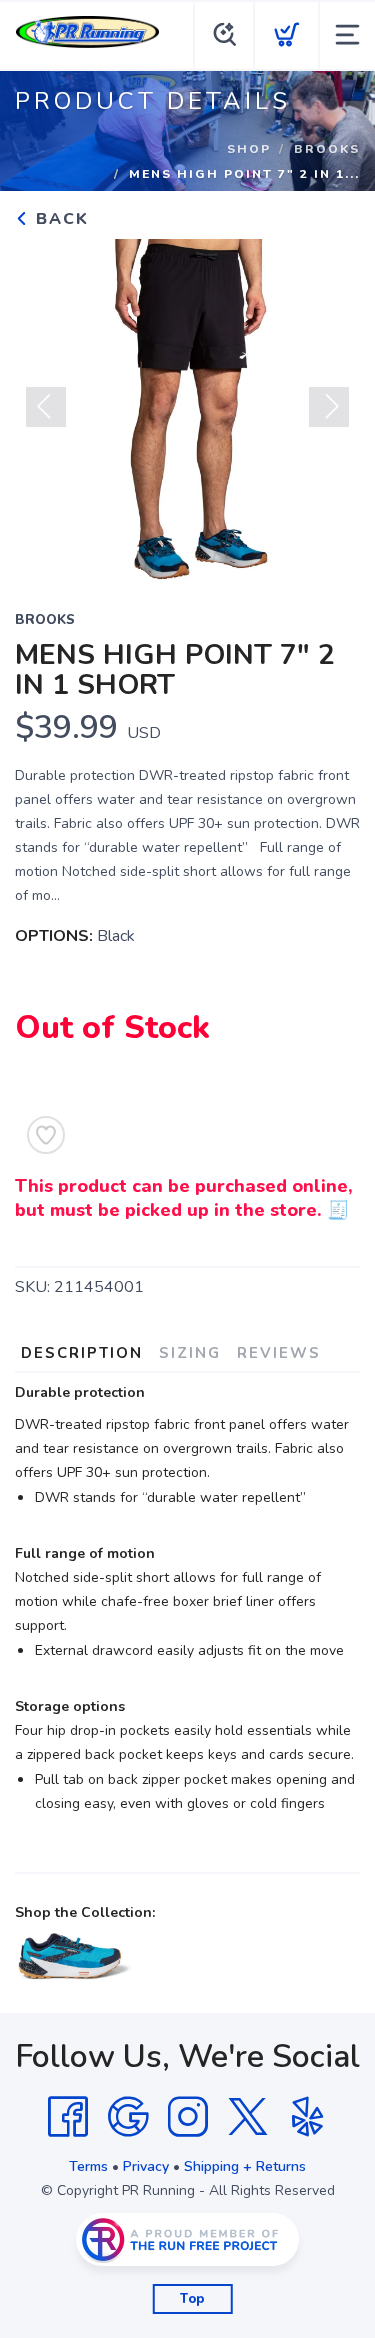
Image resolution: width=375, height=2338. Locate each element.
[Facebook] (68, 2117)
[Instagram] (188, 2117)
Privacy (146, 2166)
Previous (46, 407)
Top (192, 2299)
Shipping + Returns (245, 2166)
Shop (249, 149)
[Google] (128, 2117)
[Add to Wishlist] (46, 1135)
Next (329, 407)
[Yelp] (308, 2117)
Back (59, 219)
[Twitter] (248, 2117)
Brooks (327, 149)
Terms (88, 2166)
